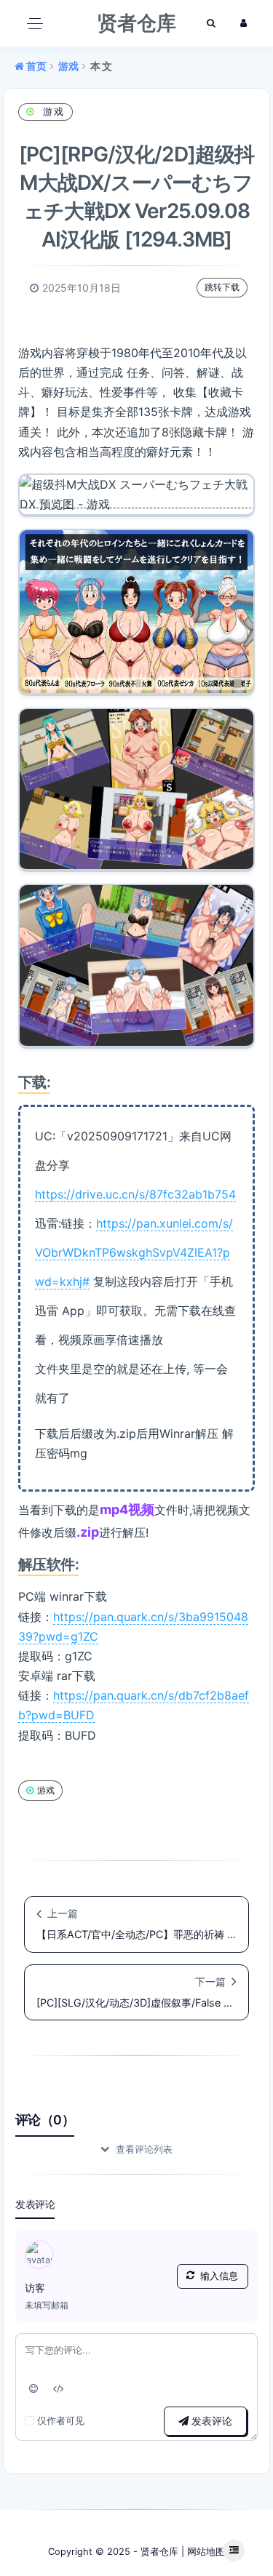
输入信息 (219, 2276)
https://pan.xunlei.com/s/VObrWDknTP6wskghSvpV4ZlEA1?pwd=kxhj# (134, 1252)
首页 (35, 66)
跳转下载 (222, 287)
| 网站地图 (202, 2552)
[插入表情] (34, 2388)
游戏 (68, 66)
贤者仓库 (159, 2552)
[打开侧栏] (234, 2551)
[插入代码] (59, 2388)
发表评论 (210, 2421)
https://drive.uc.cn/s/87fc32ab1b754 (135, 1194)
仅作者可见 (61, 2421)
